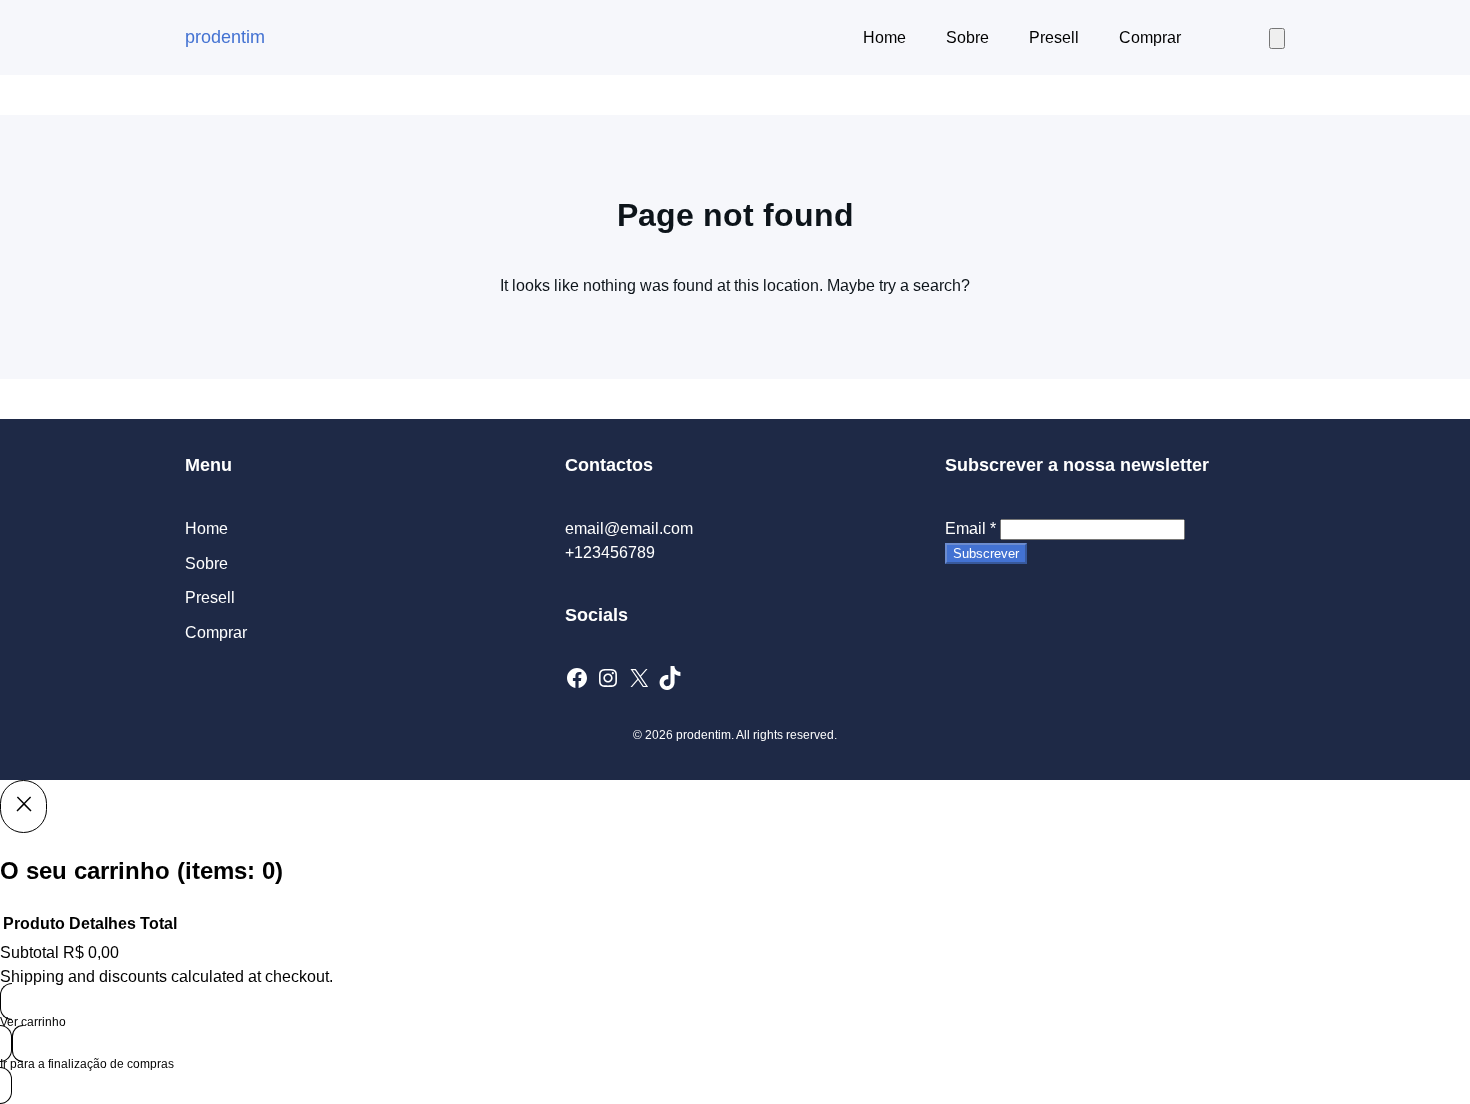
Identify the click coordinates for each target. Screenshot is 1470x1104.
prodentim (225, 37)
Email (970, 528)
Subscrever (986, 553)
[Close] (23, 806)
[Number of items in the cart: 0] (1277, 38)
